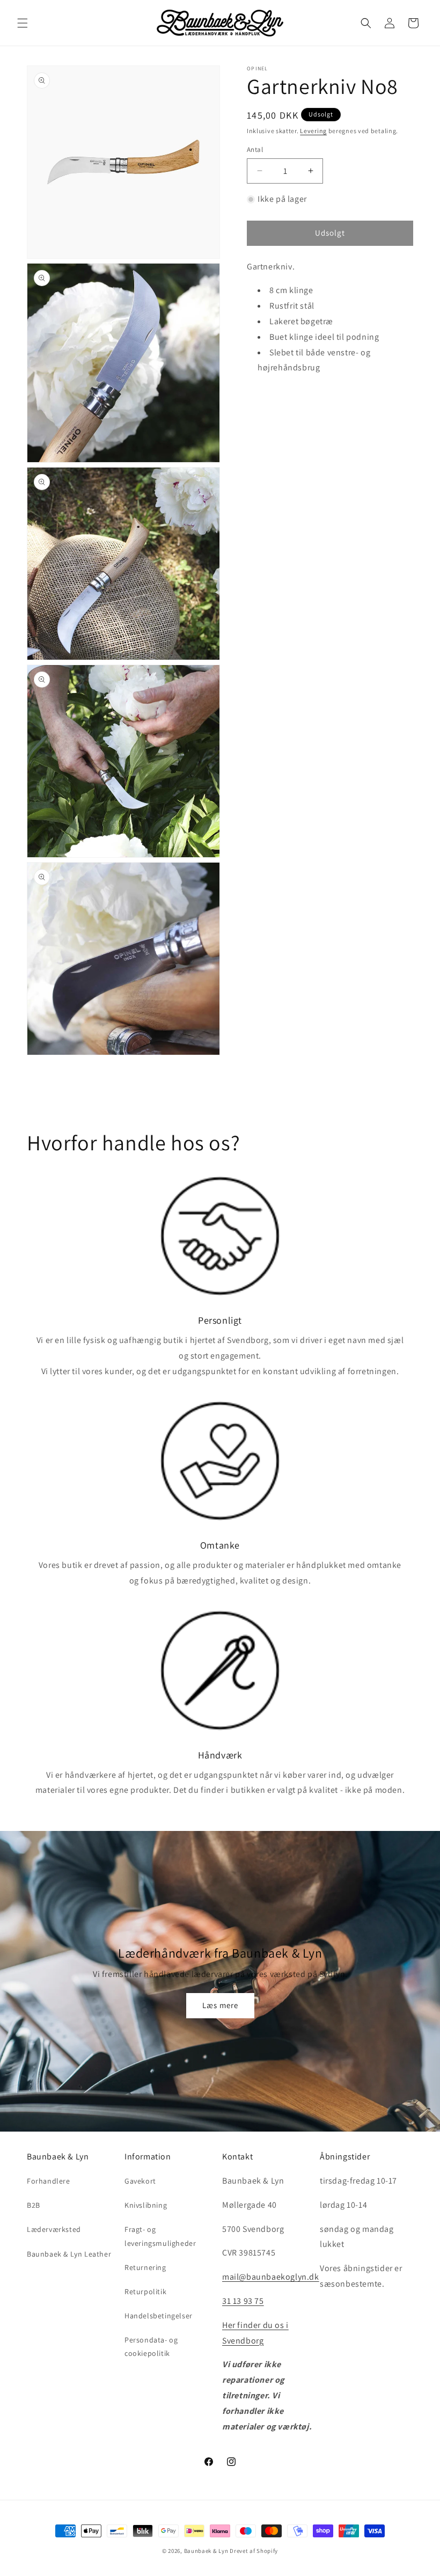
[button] (23, 23)
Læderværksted (54, 2229)
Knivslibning (146, 2205)
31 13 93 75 (243, 2301)
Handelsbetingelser (159, 2316)
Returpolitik (145, 2292)
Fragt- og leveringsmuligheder (160, 2236)
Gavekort (140, 2181)
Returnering (145, 2267)
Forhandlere (49, 2181)
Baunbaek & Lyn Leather (69, 2254)
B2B (34, 2205)
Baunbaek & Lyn (206, 2551)
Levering (313, 131)
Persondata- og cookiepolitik (151, 2347)
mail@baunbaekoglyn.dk (271, 2277)
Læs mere (220, 2005)
